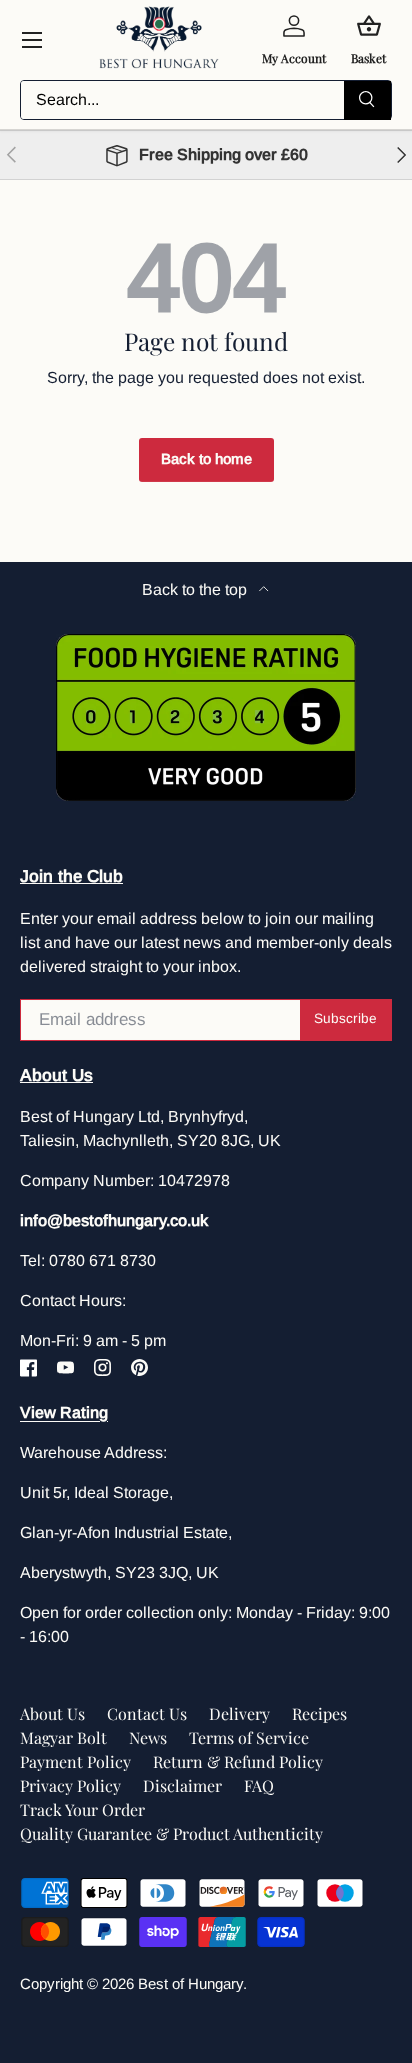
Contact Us (147, 1713)
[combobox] (206, 100)
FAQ (259, 1785)
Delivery (239, 1713)
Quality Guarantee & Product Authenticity (171, 1833)
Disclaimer (182, 1785)
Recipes (319, 1713)
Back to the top (196, 589)
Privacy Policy (70, 1785)
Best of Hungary (190, 1983)
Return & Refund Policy (238, 1761)
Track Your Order (82, 1809)
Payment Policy (75, 1761)
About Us (52, 1713)
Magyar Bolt (63, 1737)
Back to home (206, 459)
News (148, 1737)
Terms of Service (249, 1737)
